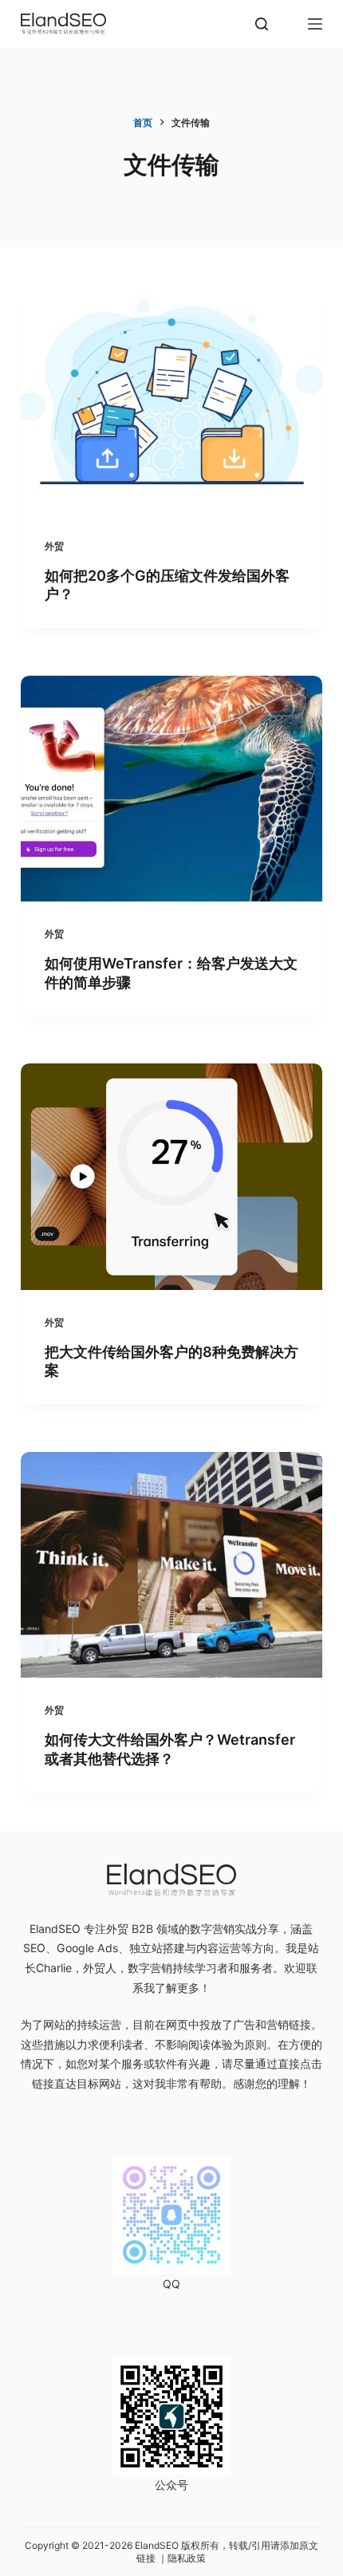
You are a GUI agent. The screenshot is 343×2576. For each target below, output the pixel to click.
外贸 (54, 546)
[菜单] (315, 24)
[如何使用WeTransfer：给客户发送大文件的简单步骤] (171, 789)
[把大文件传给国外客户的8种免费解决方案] (171, 1177)
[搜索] (262, 24)
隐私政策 (187, 2558)
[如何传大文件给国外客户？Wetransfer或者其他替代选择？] (171, 1565)
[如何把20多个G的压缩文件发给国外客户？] (171, 400)
